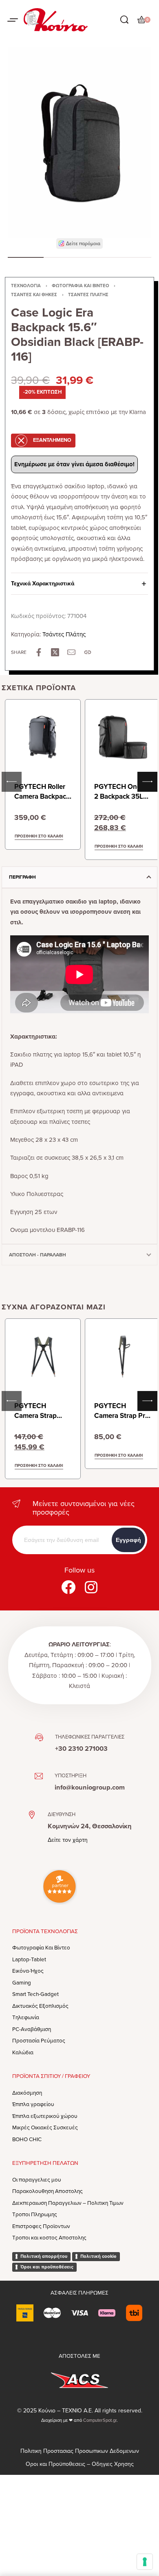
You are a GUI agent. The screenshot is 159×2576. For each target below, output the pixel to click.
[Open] (13, 20)
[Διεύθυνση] (32, 1815)
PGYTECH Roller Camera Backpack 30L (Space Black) (42, 796)
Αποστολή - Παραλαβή (38, 1255)
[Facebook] (68, 1587)
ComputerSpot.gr (100, 2420)
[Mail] (71, 652)
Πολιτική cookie (98, 2256)
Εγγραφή (128, 1540)
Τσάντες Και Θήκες (34, 295)
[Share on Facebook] (39, 652)
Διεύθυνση (62, 1814)
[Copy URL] (88, 652)
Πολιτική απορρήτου (44, 2256)
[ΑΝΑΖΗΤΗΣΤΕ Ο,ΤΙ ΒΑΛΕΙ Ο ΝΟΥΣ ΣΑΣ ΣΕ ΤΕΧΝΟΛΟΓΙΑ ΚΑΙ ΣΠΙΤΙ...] (124, 20)
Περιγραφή (22, 877)
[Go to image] (26, 257)
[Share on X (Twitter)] (55, 652)
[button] (80, 244)
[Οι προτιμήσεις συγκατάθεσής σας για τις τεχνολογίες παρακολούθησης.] (145, 2562)
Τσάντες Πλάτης (88, 295)
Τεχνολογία (26, 286)
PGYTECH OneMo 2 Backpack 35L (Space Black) (123, 796)
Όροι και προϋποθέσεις (47, 2267)
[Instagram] (91, 1587)
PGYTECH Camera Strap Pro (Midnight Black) (122, 1416)
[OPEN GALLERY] (79, 143)
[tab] (79, 877)
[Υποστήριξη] (39, 1776)
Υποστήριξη (71, 1776)
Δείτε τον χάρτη (68, 1840)
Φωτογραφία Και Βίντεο (81, 286)
